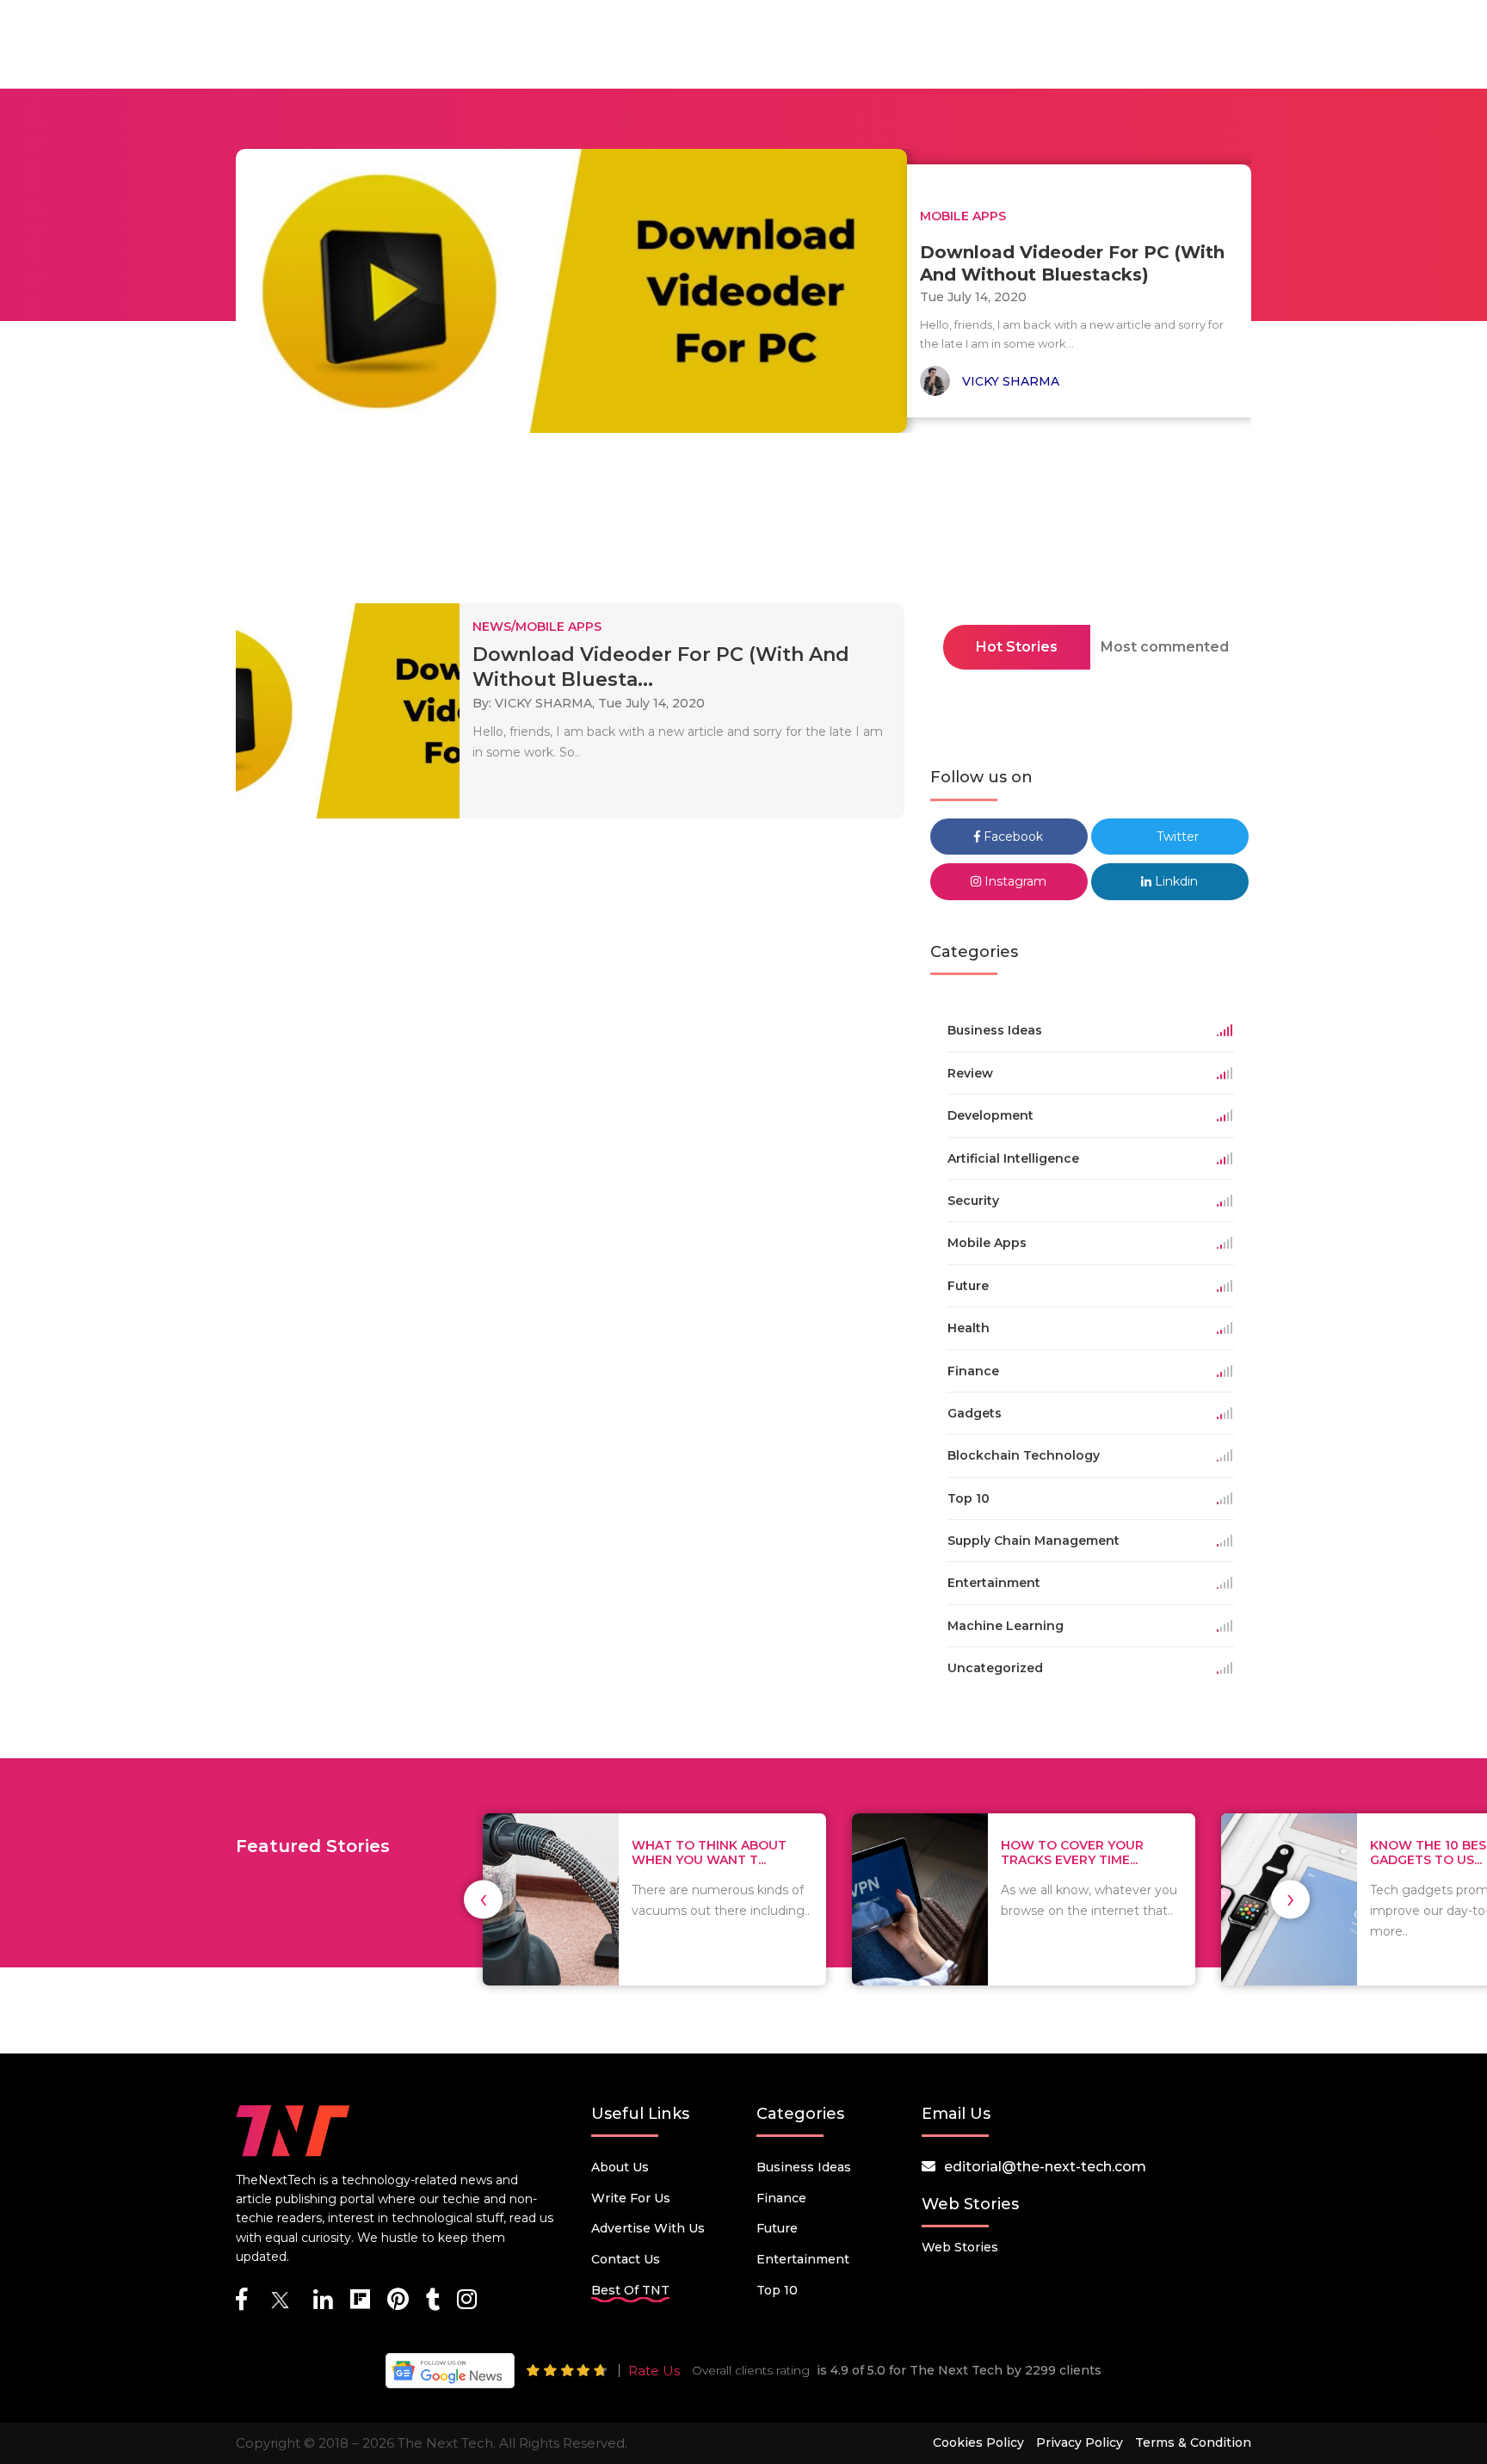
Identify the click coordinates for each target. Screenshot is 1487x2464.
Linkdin (1175, 881)
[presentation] (483, 1899)
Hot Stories (1017, 647)
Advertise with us (648, 2228)
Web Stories (960, 2247)
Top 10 (777, 2290)
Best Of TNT (630, 2290)
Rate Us (654, 2371)
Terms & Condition (1193, 2442)
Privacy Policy (1080, 2442)
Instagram (1014, 881)
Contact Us (626, 2259)
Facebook (1012, 837)
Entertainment (803, 2259)
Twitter (1176, 837)
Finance (781, 2198)
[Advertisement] (743, 523)
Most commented (1165, 647)
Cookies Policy (978, 2442)
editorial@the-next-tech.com (1045, 2167)
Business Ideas (804, 2167)
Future (777, 2228)
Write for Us (631, 2198)
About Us (620, 2167)
